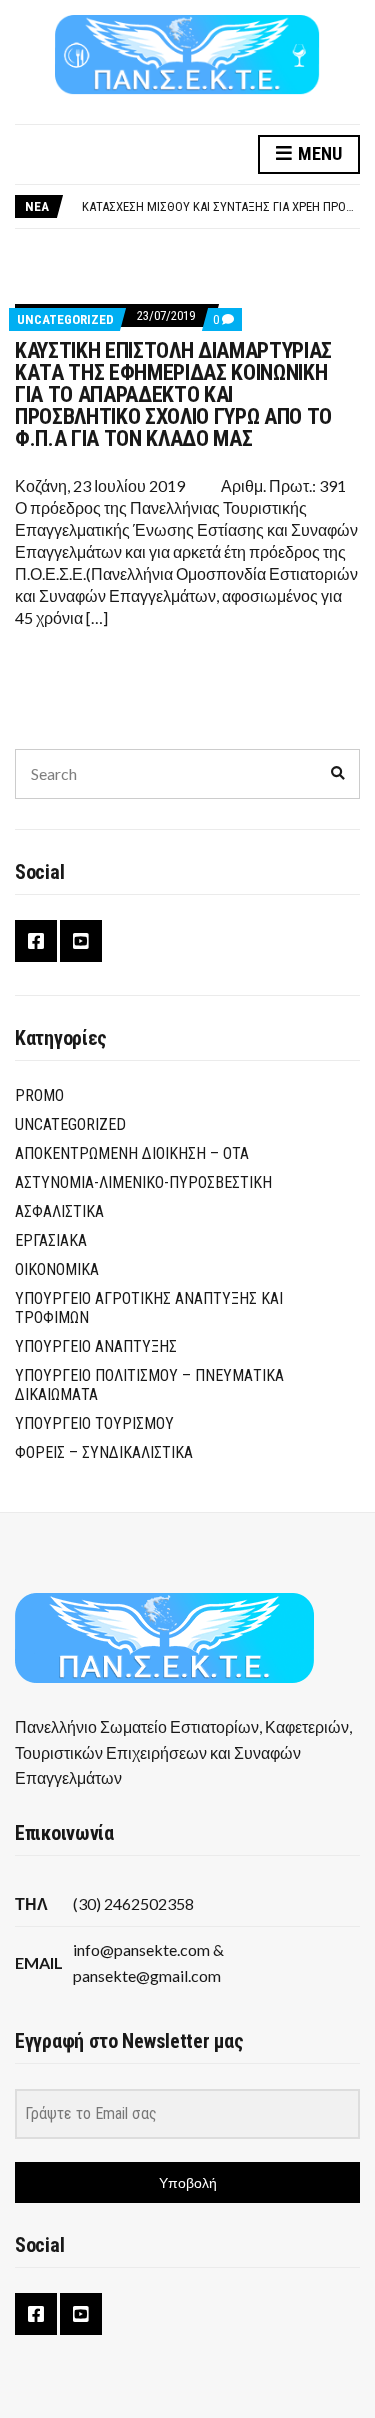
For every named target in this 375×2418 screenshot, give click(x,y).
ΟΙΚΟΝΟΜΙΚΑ (57, 1269)
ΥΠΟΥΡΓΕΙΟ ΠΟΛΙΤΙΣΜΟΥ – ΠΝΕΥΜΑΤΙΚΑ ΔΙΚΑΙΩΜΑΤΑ (149, 1385)
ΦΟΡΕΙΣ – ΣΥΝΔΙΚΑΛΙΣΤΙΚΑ (104, 1452)
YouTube (81, 941)
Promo (39, 1095)
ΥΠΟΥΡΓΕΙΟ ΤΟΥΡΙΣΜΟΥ (94, 1423)
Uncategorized (65, 319)
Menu (318, 153)
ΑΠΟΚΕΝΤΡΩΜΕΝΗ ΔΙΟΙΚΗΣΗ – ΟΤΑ (132, 1153)
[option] (220, 207)
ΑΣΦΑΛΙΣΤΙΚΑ (59, 1211)
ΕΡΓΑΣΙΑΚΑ (51, 1240)
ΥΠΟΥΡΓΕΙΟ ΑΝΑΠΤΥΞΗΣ (96, 1346)
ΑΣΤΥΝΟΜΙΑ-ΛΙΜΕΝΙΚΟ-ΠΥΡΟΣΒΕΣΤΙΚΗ (143, 1182)
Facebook (36, 941)
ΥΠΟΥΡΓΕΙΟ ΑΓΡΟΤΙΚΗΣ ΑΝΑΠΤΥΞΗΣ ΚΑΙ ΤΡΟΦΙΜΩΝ (149, 1308)
